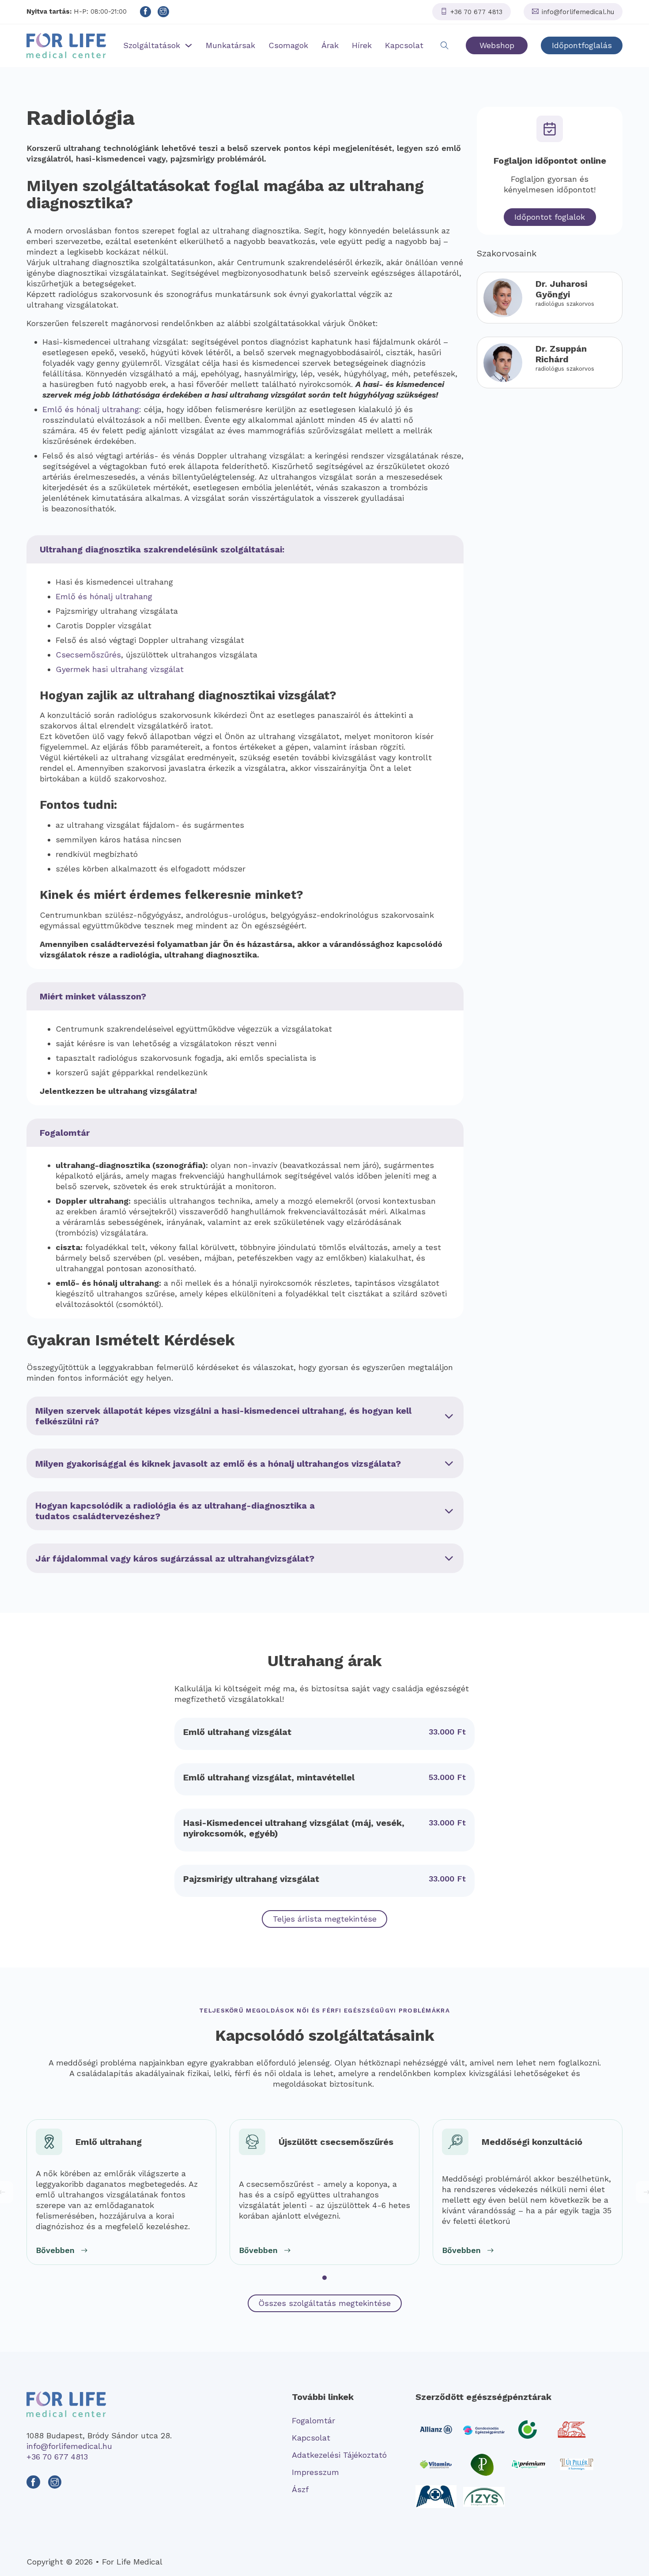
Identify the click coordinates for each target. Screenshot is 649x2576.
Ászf (300, 2489)
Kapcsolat (404, 45)
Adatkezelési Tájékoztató (339, 2455)
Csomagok (288, 45)
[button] (245, 1416)
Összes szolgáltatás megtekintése (324, 2303)
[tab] (324, 2278)
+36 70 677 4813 (57, 2457)
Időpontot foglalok (550, 217)
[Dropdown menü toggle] (189, 45)
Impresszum (315, 2472)
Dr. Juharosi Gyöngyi (561, 289)
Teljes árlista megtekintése (325, 1919)
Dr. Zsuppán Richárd (561, 354)
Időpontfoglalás (582, 45)
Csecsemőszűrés (88, 655)
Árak (330, 45)
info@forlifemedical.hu (69, 2446)
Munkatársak (230, 45)
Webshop (497, 45)
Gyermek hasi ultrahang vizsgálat (120, 669)
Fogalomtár (313, 2420)
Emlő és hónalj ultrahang (91, 409)
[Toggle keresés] (445, 45)
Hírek (362, 45)
